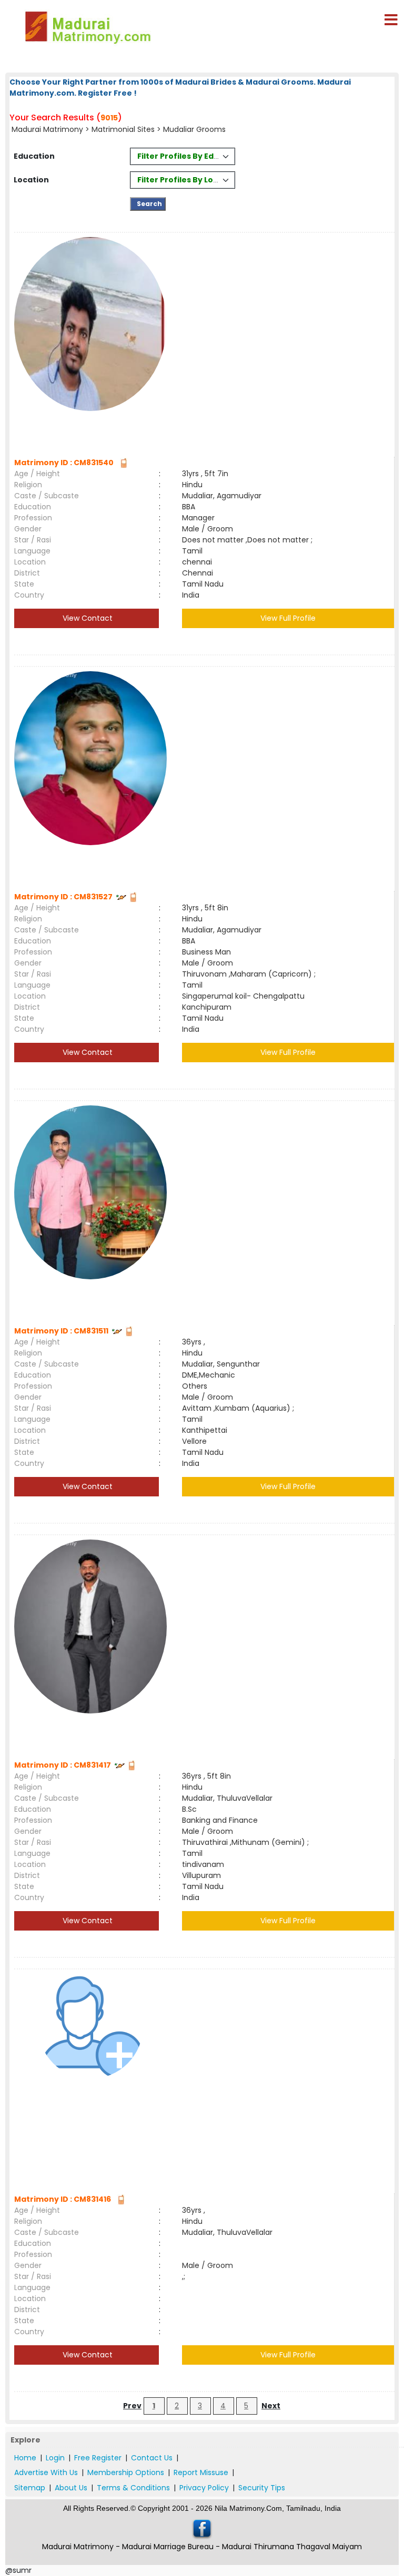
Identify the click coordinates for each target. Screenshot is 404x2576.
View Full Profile (288, 618)
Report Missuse (201, 2472)
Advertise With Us (46, 2472)
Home (25, 2458)
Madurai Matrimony (48, 129)
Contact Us (152, 2458)
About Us (71, 2488)
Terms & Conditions (133, 2488)
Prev (132, 2406)
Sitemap (30, 2488)
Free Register (98, 2458)
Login (55, 2458)
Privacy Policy (204, 2488)
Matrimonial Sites (123, 129)
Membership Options (126, 2472)
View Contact (87, 618)
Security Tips (262, 2488)
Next (271, 2406)
